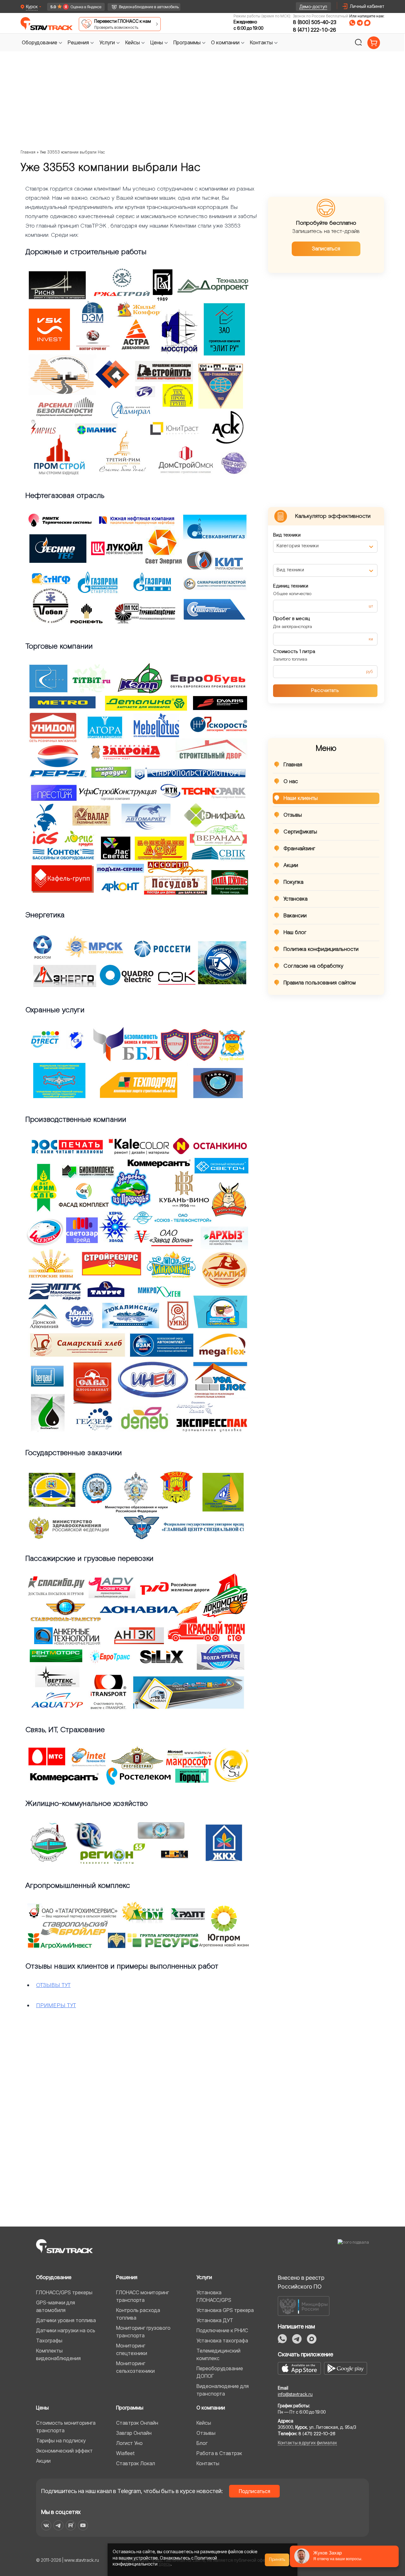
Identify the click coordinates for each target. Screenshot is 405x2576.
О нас (291, 782)
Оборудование (54, 2277)
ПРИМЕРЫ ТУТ (56, 2005)
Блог (202, 2443)
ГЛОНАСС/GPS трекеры (64, 2292)
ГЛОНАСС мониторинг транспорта (143, 2296)
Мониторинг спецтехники (132, 2349)
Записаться (326, 249)
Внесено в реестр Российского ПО (301, 2282)
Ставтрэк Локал (136, 2463)
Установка (296, 899)
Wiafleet (125, 2453)
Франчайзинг (299, 849)
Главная (28, 152)
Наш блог (295, 933)
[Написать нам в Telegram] (360, 23)
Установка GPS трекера (225, 2310)
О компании (211, 2408)
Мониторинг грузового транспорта (143, 2332)
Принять (277, 2560)
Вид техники (287, 535)
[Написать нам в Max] (312, 2339)
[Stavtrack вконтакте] (46, 2525)
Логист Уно (129, 2443)
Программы (130, 2408)
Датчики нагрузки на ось (66, 2330)
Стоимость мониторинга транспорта (66, 2427)
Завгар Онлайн (134, 2433)
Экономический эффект (64, 2451)
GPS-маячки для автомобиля (56, 2306)
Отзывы (293, 815)
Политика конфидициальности (321, 949)
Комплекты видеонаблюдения (58, 2354)
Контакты (208, 2463)
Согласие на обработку (313, 966)
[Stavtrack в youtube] (83, 2525)
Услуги (204, 2277)
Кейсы (204, 2423)
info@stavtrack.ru (295, 2394)
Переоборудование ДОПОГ (220, 2372)
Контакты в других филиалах (307, 2443)
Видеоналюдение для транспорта (223, 2390)
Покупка (293, 882)
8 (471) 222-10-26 (315, 30)
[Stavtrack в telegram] (58, 2525)
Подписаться (255, 2491)
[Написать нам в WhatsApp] (352, 23)
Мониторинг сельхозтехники (135, 2367)
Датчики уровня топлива (66, 2320)
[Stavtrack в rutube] (71, 2525)
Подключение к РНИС (222, 2330)
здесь (165, 2564)
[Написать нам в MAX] (367, 23)
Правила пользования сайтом (320, 983)
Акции (291, 865)
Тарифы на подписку (61, 2441)
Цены (42, 2408)
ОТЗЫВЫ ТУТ (53, 1985)
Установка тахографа (222, 2340)
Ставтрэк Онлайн (137, 2423)
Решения (127, 2277)
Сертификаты (300, 832)
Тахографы (49, 2340)
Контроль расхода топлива (138, 2314)
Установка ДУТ (215, 2320)
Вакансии (295, 916)
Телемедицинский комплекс (218, 2354)
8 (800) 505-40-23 (315, 22)
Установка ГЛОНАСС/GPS (214, 2296)
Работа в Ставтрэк (219, 2453)
